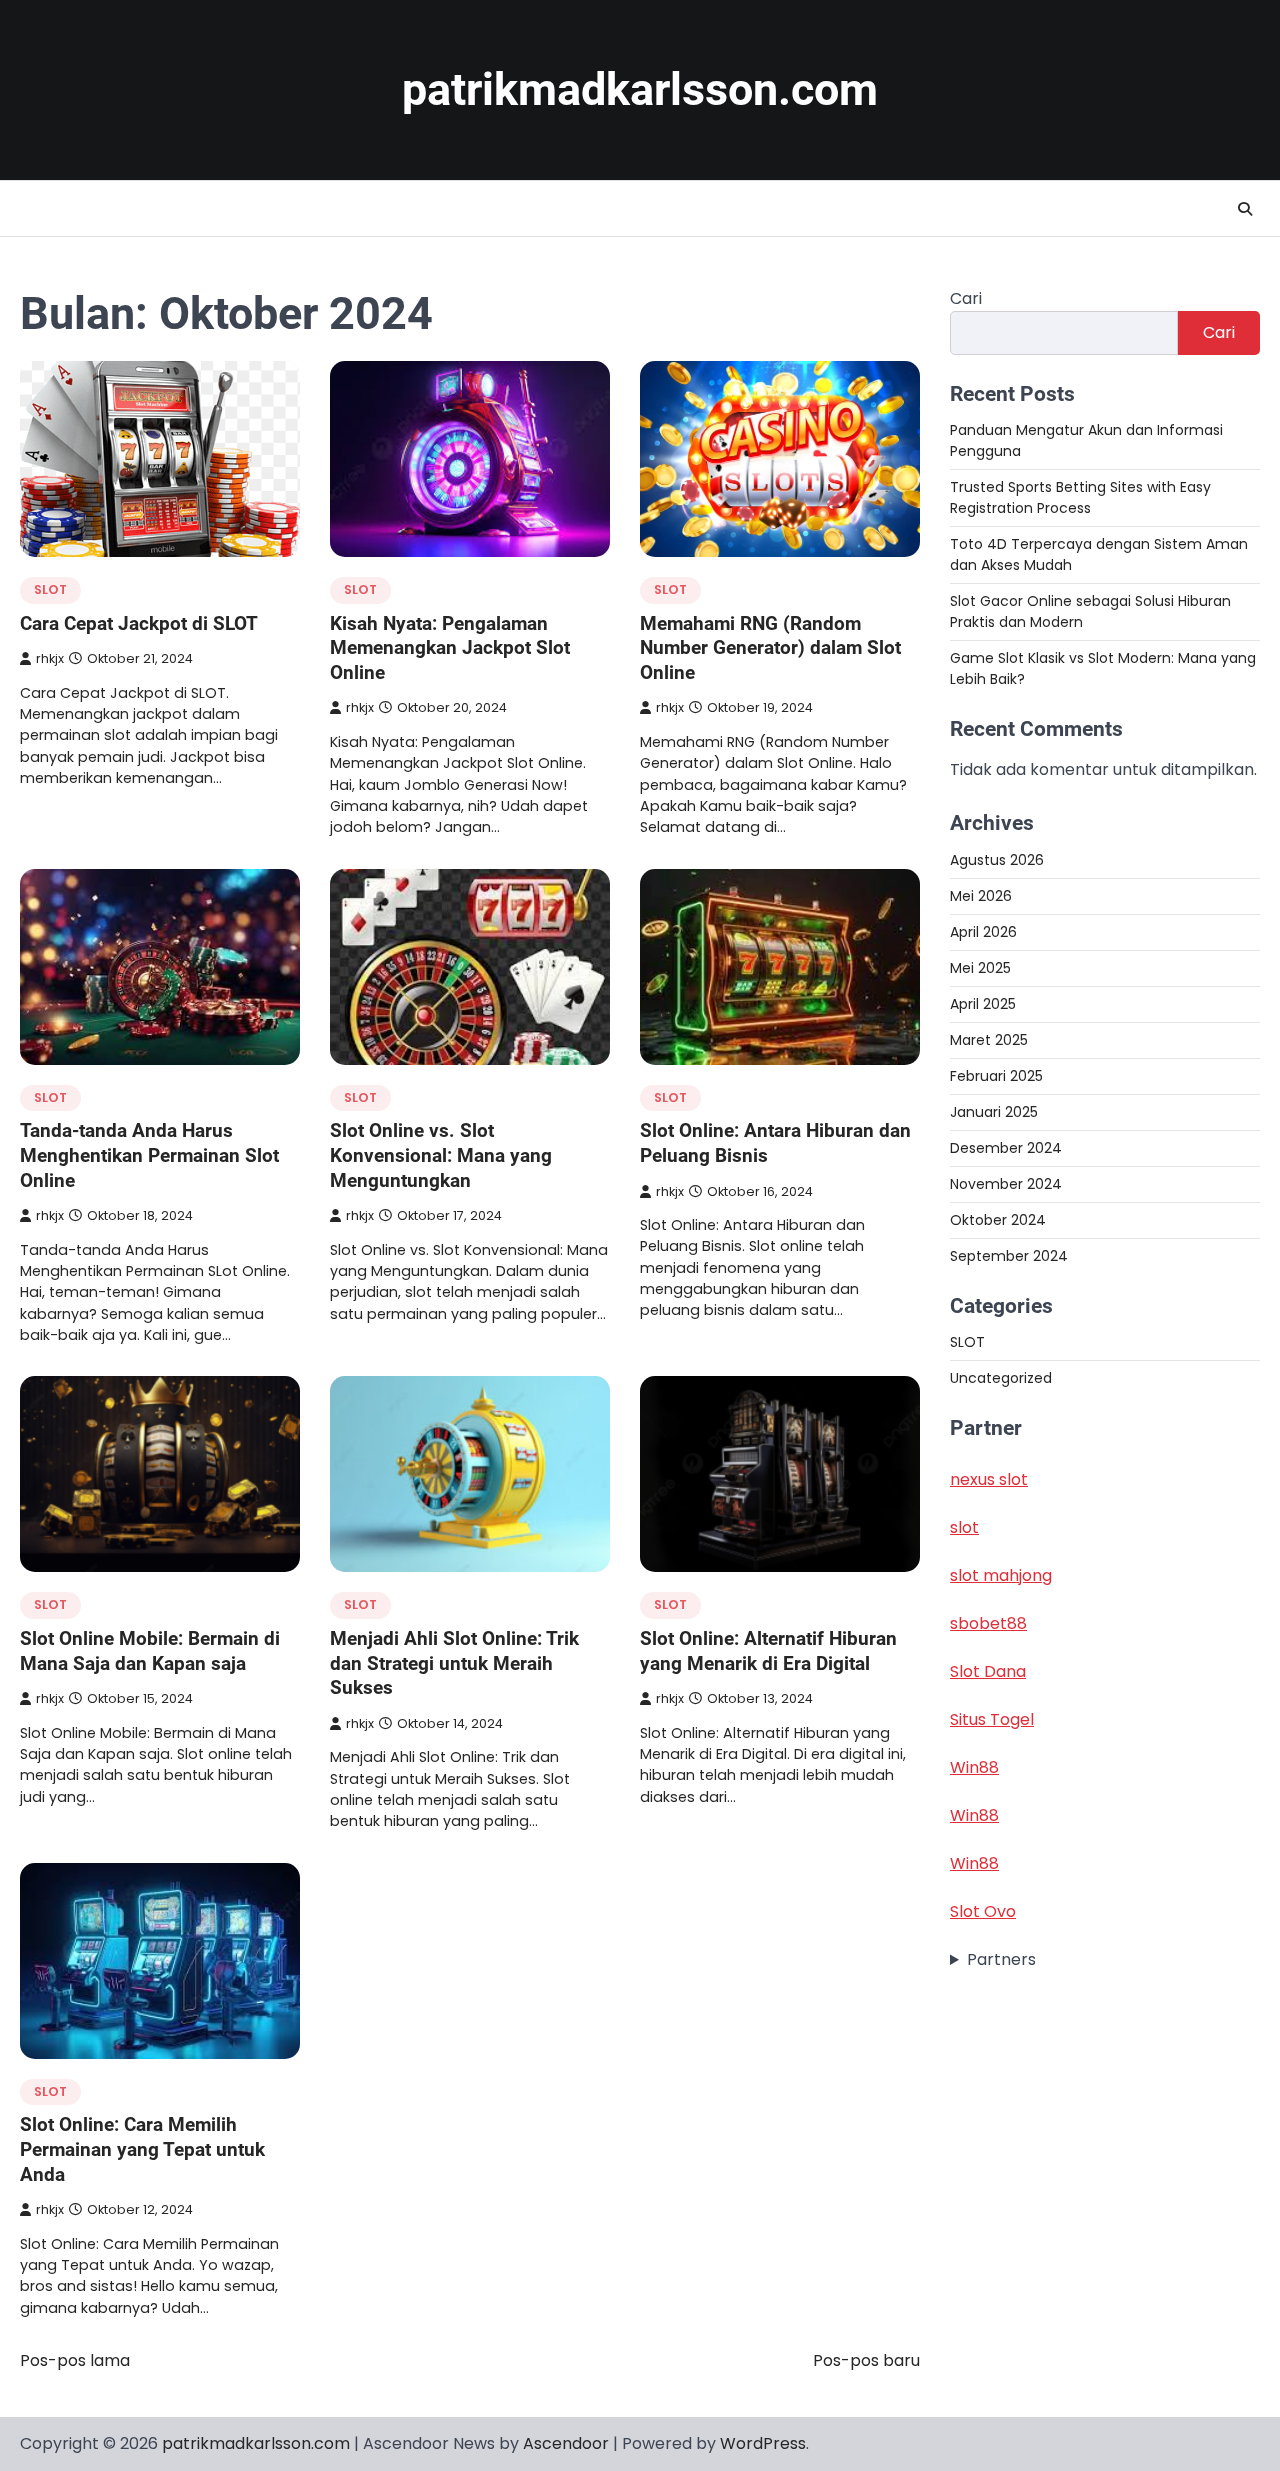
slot (964, 1527)
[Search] (1245, 209)
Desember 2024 (1006, 1147)
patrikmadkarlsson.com (640, 89)
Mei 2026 (981, 895)
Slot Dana (988, 1671)
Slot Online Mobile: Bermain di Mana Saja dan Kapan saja (150, 1651)
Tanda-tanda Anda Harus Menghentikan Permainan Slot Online (149, 1155)
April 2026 (983, 931)
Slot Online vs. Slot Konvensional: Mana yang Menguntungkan (441, 1155)
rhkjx (50, 658)
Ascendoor (566, 2443)
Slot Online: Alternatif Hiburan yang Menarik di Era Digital (768, 1651)
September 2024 (1009, 1255)
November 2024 (1006, 1183)
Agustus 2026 (997, 859)
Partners (1001, 1959)
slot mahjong (1001, 1575)
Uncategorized (1001, 1378)
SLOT (50, 589)
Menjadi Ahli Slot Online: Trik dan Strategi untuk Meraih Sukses (454, 1663)
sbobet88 (988, 1623)
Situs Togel (992, 1719)
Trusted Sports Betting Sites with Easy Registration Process (1080, 497)
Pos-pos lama (75, 2360)
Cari (966, 298)
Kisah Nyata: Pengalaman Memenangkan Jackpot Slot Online (450, 648)
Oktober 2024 (998, 1219)
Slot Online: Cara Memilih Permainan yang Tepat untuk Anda (142, 2149)
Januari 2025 (994, 1111)
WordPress (763, 2443)
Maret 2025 (989, 1039)
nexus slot (989, 1479)
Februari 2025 (996, 1075)
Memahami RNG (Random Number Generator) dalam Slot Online (770, 648)
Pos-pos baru (866, 2360)
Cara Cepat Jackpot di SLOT (139, 623)
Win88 (974, 1767)
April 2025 (983, 1003)
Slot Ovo (983, 1911)
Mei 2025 (980, 967)
